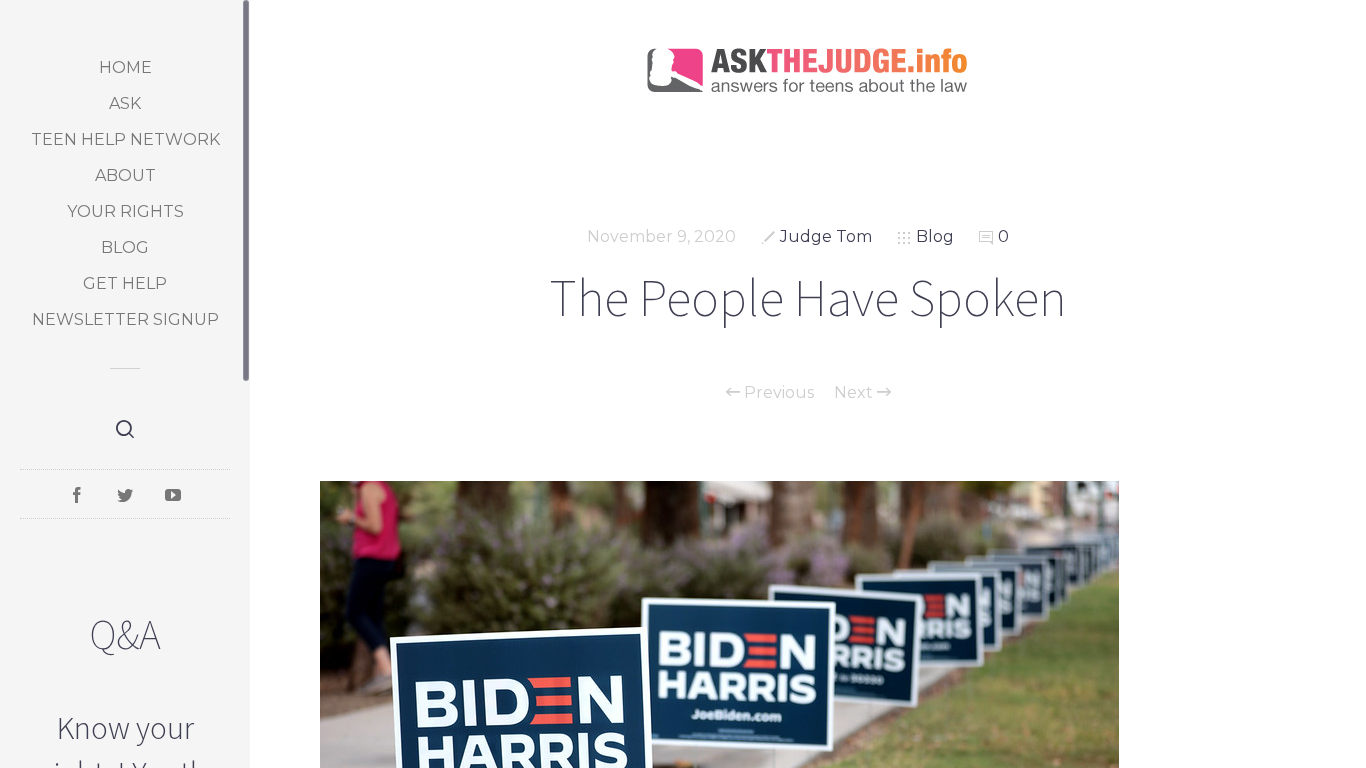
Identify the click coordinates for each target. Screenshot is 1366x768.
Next (855, 393)
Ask (125, 103)
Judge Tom (826, 236)
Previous (777, 393)
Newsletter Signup (125, 319)
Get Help (125, 283)
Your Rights (125, 211)
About (125, 175)
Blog (125, 247)
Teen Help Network (125, 139)
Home (125, 67)
